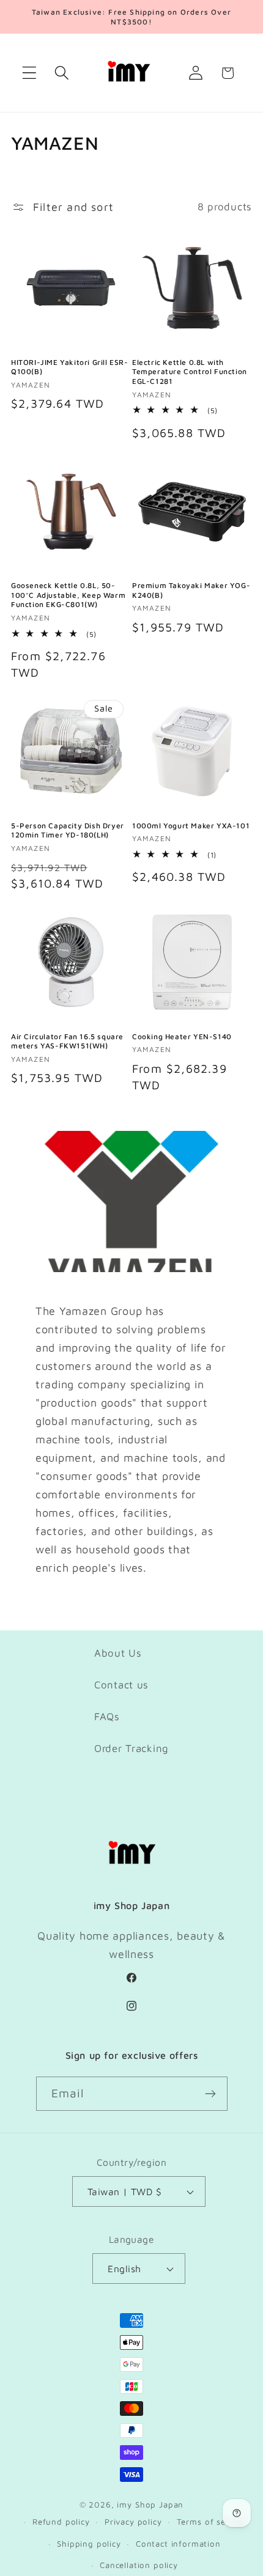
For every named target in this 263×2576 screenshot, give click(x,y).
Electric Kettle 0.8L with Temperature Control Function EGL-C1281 (190, 372)
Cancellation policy (139, 2565)
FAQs (107, 1717)
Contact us (121, 1685)
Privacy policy (133, 2522)
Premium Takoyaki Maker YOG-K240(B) (191, 590)
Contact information (178, 2544)
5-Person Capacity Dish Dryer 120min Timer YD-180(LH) (68, 830)
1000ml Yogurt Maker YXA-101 (191, 826)
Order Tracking (131, 1748)
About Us (118, 1653)
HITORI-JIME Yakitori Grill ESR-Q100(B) (70, 367)
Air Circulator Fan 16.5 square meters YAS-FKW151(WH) (67, 1041)
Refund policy (61, 2522)
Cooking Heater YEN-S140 (182, 1036)
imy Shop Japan (150, 2504)
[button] (30, 73)
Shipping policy (89, 2544)
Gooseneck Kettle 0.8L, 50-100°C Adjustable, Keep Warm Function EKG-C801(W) (68, 595)
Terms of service (211, 2522)
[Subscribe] (211, 2094)
